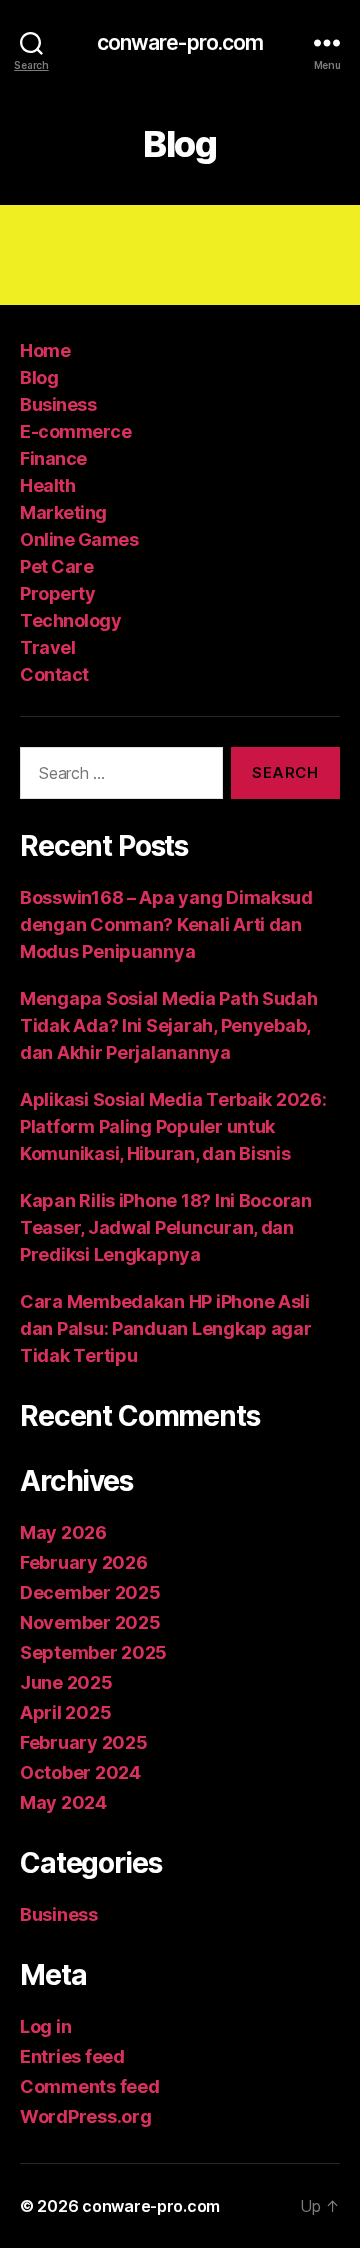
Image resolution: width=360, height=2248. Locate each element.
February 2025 (84, 1742)
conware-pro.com (180, 42)
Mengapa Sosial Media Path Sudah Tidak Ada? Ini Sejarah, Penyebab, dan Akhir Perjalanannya (169, 1025)
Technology (70, 620)
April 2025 (65, 1712)
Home (45, 350)
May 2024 (63, 1802)
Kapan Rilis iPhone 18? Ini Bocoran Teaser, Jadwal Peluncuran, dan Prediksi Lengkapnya (166, 1227)
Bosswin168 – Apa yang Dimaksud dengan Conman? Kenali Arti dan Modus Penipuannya (166, 924)
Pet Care (56, 566)
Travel (47, 647)
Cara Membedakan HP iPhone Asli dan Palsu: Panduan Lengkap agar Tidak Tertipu (166, 1328)
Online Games (79, 539)
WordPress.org (86, 2116)
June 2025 (66, 1682)
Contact (54, 674)
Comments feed (90, 2086)
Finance (53, 458)
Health (47, 485)
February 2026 (84, 1562)
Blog (39, 377)
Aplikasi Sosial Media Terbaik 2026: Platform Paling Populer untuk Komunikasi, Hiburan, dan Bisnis (173, 1126)
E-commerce (75, 431)
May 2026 (63, 1532)
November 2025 (90, 1622)
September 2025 (93, 1652)
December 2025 (90, 1592)
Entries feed (72, 2056)
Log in (45, 2026)
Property (57, 593)
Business (58, 404)
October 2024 (80, 1772)
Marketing (63, 512)
